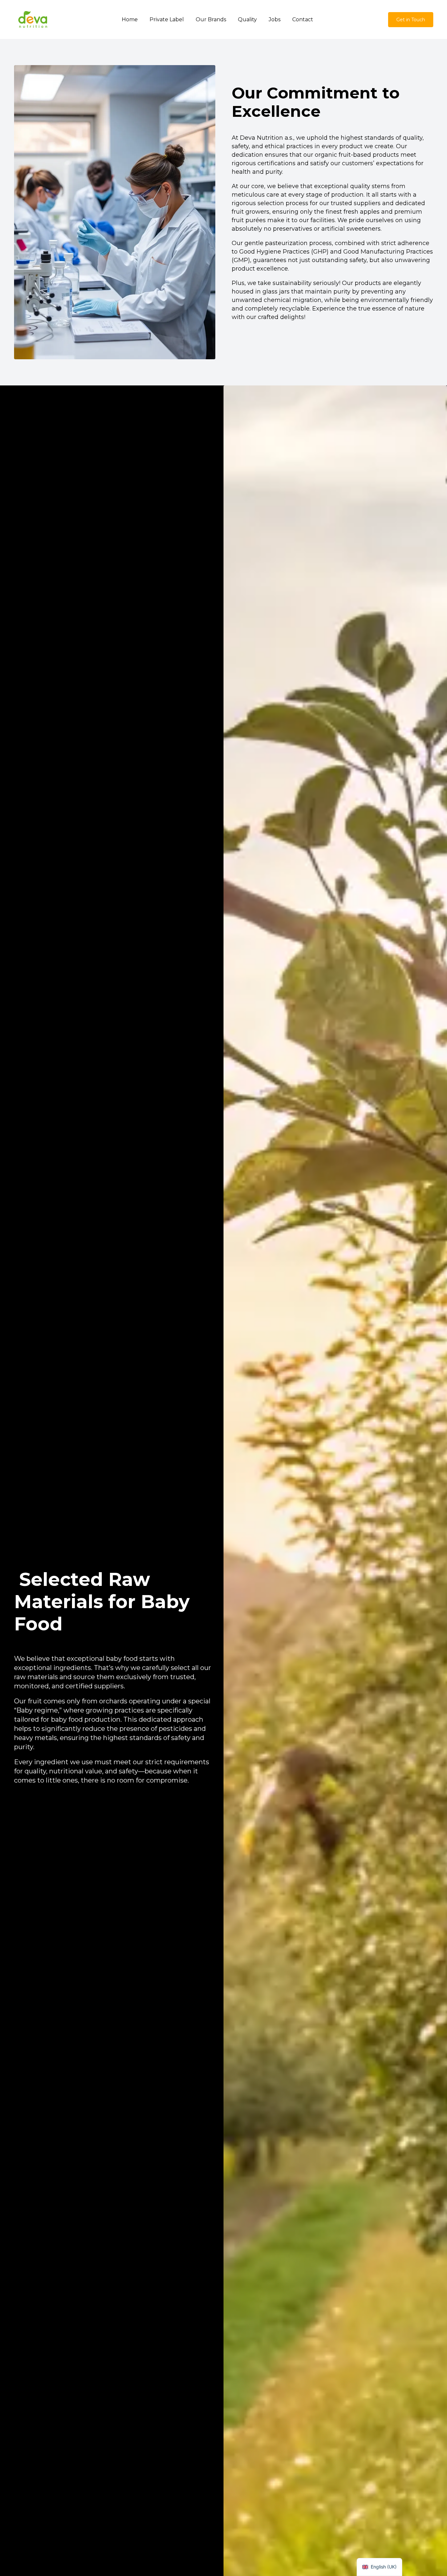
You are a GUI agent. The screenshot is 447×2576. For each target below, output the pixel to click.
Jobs (275, 19)
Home (130, 19)
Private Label (167, 19)
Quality (247, 19)
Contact (303, 19)
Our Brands (211, 19)
